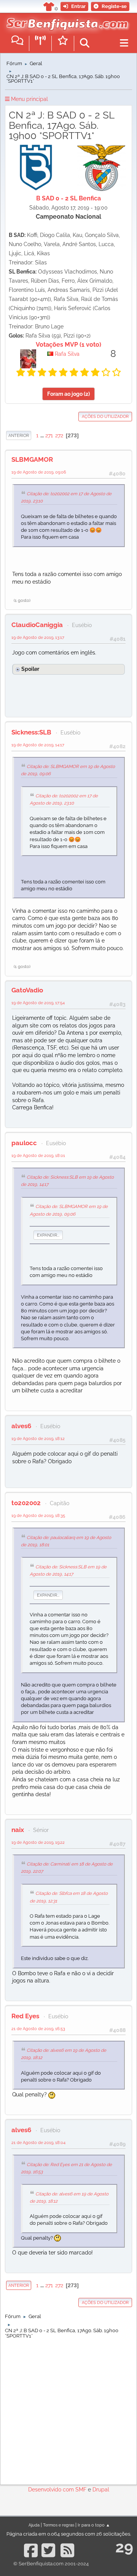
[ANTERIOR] (32, 435)
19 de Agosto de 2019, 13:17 (38, 637)
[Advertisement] (68, 2410)
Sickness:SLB (31, 732)
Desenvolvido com (52, 2490)
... (43, 435)
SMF (81, 2490)
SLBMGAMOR (32, 459)
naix (18, 1830)
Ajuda (34, 2525)
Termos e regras (59, 2525)
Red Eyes (25, 2016)
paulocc (24, 1143)
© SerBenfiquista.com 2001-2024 (51, 2564)
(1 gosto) (22, 600)
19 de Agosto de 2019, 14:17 (38, 745)
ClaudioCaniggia (37, 625)
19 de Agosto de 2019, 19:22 (38, 1842)
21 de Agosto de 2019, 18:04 (38, 2142)
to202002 (26, 1503)
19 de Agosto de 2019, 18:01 (38, 1155)
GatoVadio (27, 990)
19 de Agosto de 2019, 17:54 (38, 1003)
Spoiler (30, 669)
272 (59, 435)
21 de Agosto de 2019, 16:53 (38, 2029)
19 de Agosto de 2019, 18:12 (38, 1438)
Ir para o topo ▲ (94, 2525)
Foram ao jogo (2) (68, 394)
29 (124, 2547)
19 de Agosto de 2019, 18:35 (38, 1515)
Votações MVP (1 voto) (68, 345)
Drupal (101, 2490)
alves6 (21, 1426)
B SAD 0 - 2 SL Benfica (68, 198)
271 (49, 435)
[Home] (66, 22)
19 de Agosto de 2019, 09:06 (39, 472)
